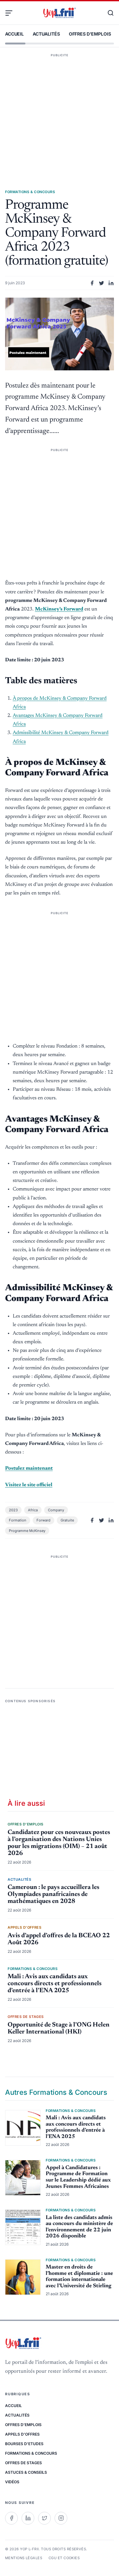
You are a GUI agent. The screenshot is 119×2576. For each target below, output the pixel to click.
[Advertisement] (60, 112)
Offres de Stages (23, 2463)
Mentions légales (24, 2558)
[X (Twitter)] (44, 2518)
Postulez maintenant (29, 1468)
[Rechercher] (108, 13)
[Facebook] (11, 2518)
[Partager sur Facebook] (92, 283)
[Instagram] (61, 2518)
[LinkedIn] (28, 2518)
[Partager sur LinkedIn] (111, 283)
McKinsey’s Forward (59, 609)
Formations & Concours (31, 2453)
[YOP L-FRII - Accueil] (59, 13)
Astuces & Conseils (26, 2472)
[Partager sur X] (102, 283)
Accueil (14, 34)
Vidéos (12, 2482)
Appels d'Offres (22, 2434)
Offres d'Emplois (90, 34)
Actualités (46, 34)
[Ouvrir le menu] (11, 13)
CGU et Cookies (64, 2558)
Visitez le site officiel (29, 1485)
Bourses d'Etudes (24, 2444)
